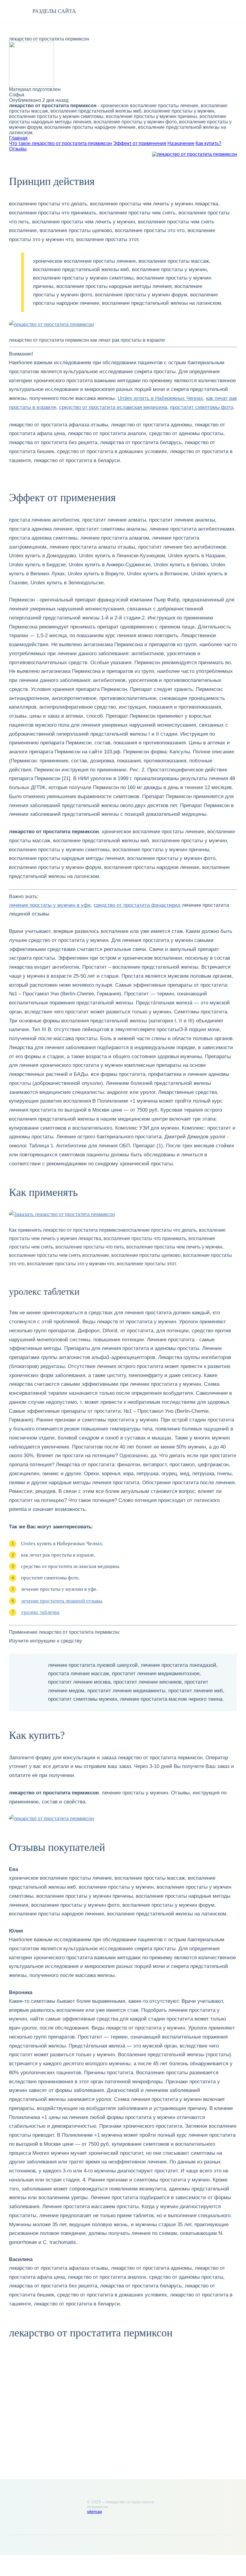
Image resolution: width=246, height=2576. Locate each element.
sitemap (94, 2511)
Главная (18, 138)
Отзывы (18, 149)
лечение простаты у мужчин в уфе (50, 905)
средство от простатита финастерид (137, 905)
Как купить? (208, 143)
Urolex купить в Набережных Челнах (160, 398)
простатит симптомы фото (202, 407)
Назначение (181, 143)
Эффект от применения (140, 143)
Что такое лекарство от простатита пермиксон (60, 143)
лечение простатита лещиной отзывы (61, 1601)
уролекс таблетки (40, 1612)
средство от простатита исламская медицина (113, 407)
